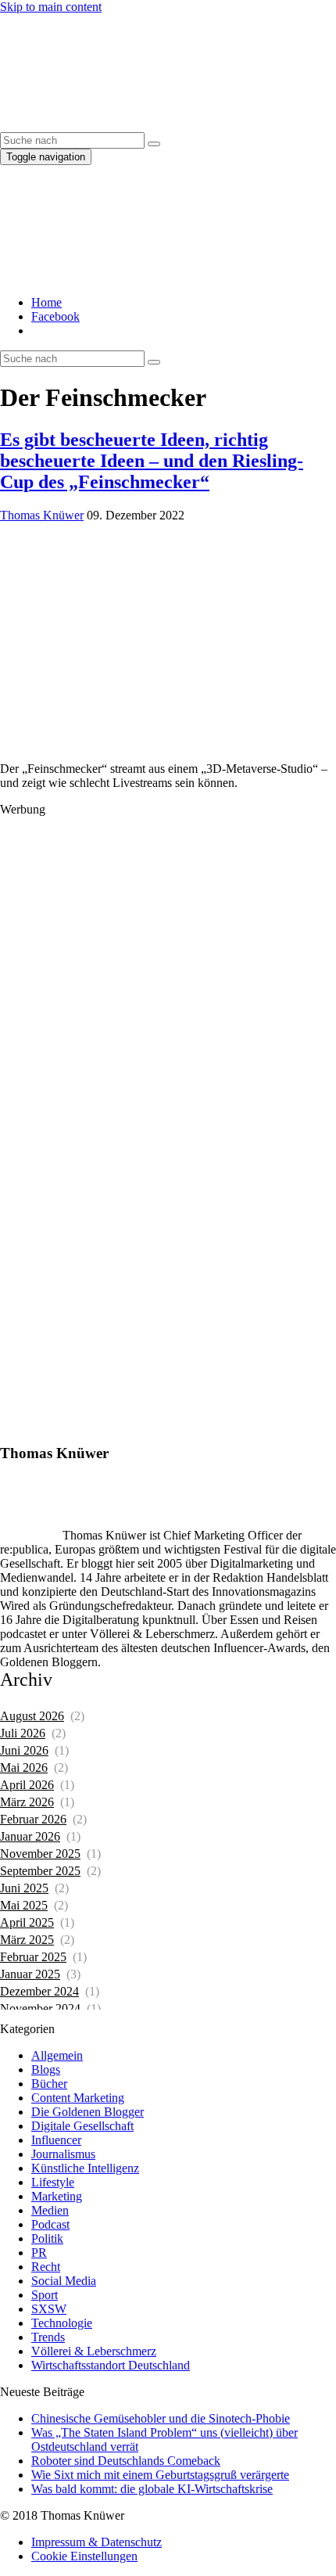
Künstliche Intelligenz (85, 2168)
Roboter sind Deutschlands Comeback (126, 2461)
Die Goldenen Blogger (88, 2112)
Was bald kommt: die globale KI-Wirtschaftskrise (152, 2489)
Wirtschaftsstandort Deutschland (111, 2365)
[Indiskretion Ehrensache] (148, 125)
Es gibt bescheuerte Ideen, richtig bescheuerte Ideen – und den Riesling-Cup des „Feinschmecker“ (152, 461)
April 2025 (27, 1922)
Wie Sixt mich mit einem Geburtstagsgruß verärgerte (160, 2475)
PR (39, 2253)
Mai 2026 (24, 1768)
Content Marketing (78, 2098)
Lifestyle (53, 2182)
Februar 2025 (33, 1957)
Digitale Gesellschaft (82, 2126)
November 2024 (40, 2008)
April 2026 (27, 1785)
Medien (50, 2210)
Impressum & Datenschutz (97, 2542)
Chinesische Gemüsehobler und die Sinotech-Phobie (161, 2418)
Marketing (57, 2196)
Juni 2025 (24, 1888)
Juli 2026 (23, 1733)
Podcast (50, 2224)
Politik (47, 2238)
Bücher (49, 2084)
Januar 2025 (30, 1974)
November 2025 (40, 1854)
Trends (48, 2337)
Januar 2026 (30, 1836)
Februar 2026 (33, 1819)
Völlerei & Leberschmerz (94, 2351)
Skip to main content (51, 7)
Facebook (55, 316)
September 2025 (40, 1871)
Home (46, 302)
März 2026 (27, 1802)
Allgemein (57, 2055)
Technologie (62, 2323)
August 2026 (32, 1716)
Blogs (46, 2069)
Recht (46, 2267)
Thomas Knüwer (42, 515)
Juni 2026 (24, 1750)
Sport (45, 2295)
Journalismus (63, 2154)
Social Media (64, 2281)
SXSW (49, 2309)
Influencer (56, 2140)
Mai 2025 (24, 1905)
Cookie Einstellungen (84, 2556)
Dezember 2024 (39, 1991)
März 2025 (27, 1940)
